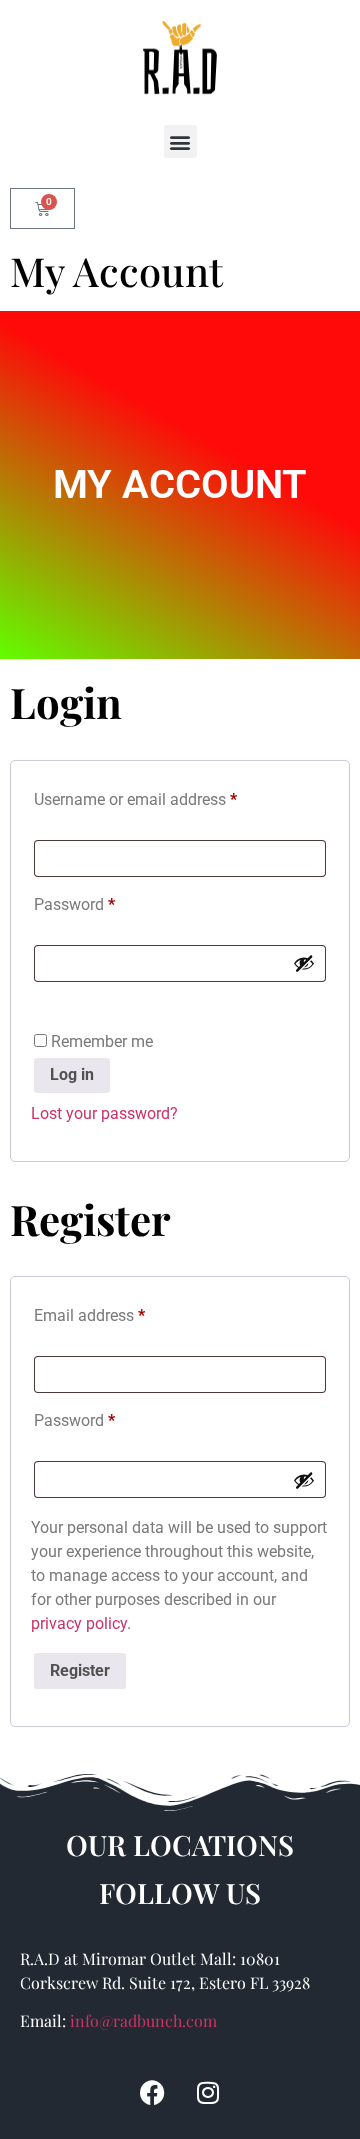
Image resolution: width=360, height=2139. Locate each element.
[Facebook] (153, 2092)
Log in (72, 1074)
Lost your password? (104, 1113)
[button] (180, 141)
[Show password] (304, 963)
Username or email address (166, 796)
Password (105, 901)
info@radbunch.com (143, 2020)
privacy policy (79, 1623)
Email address (120, 1312)
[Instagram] (208, 2092)
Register (80, 1670)
